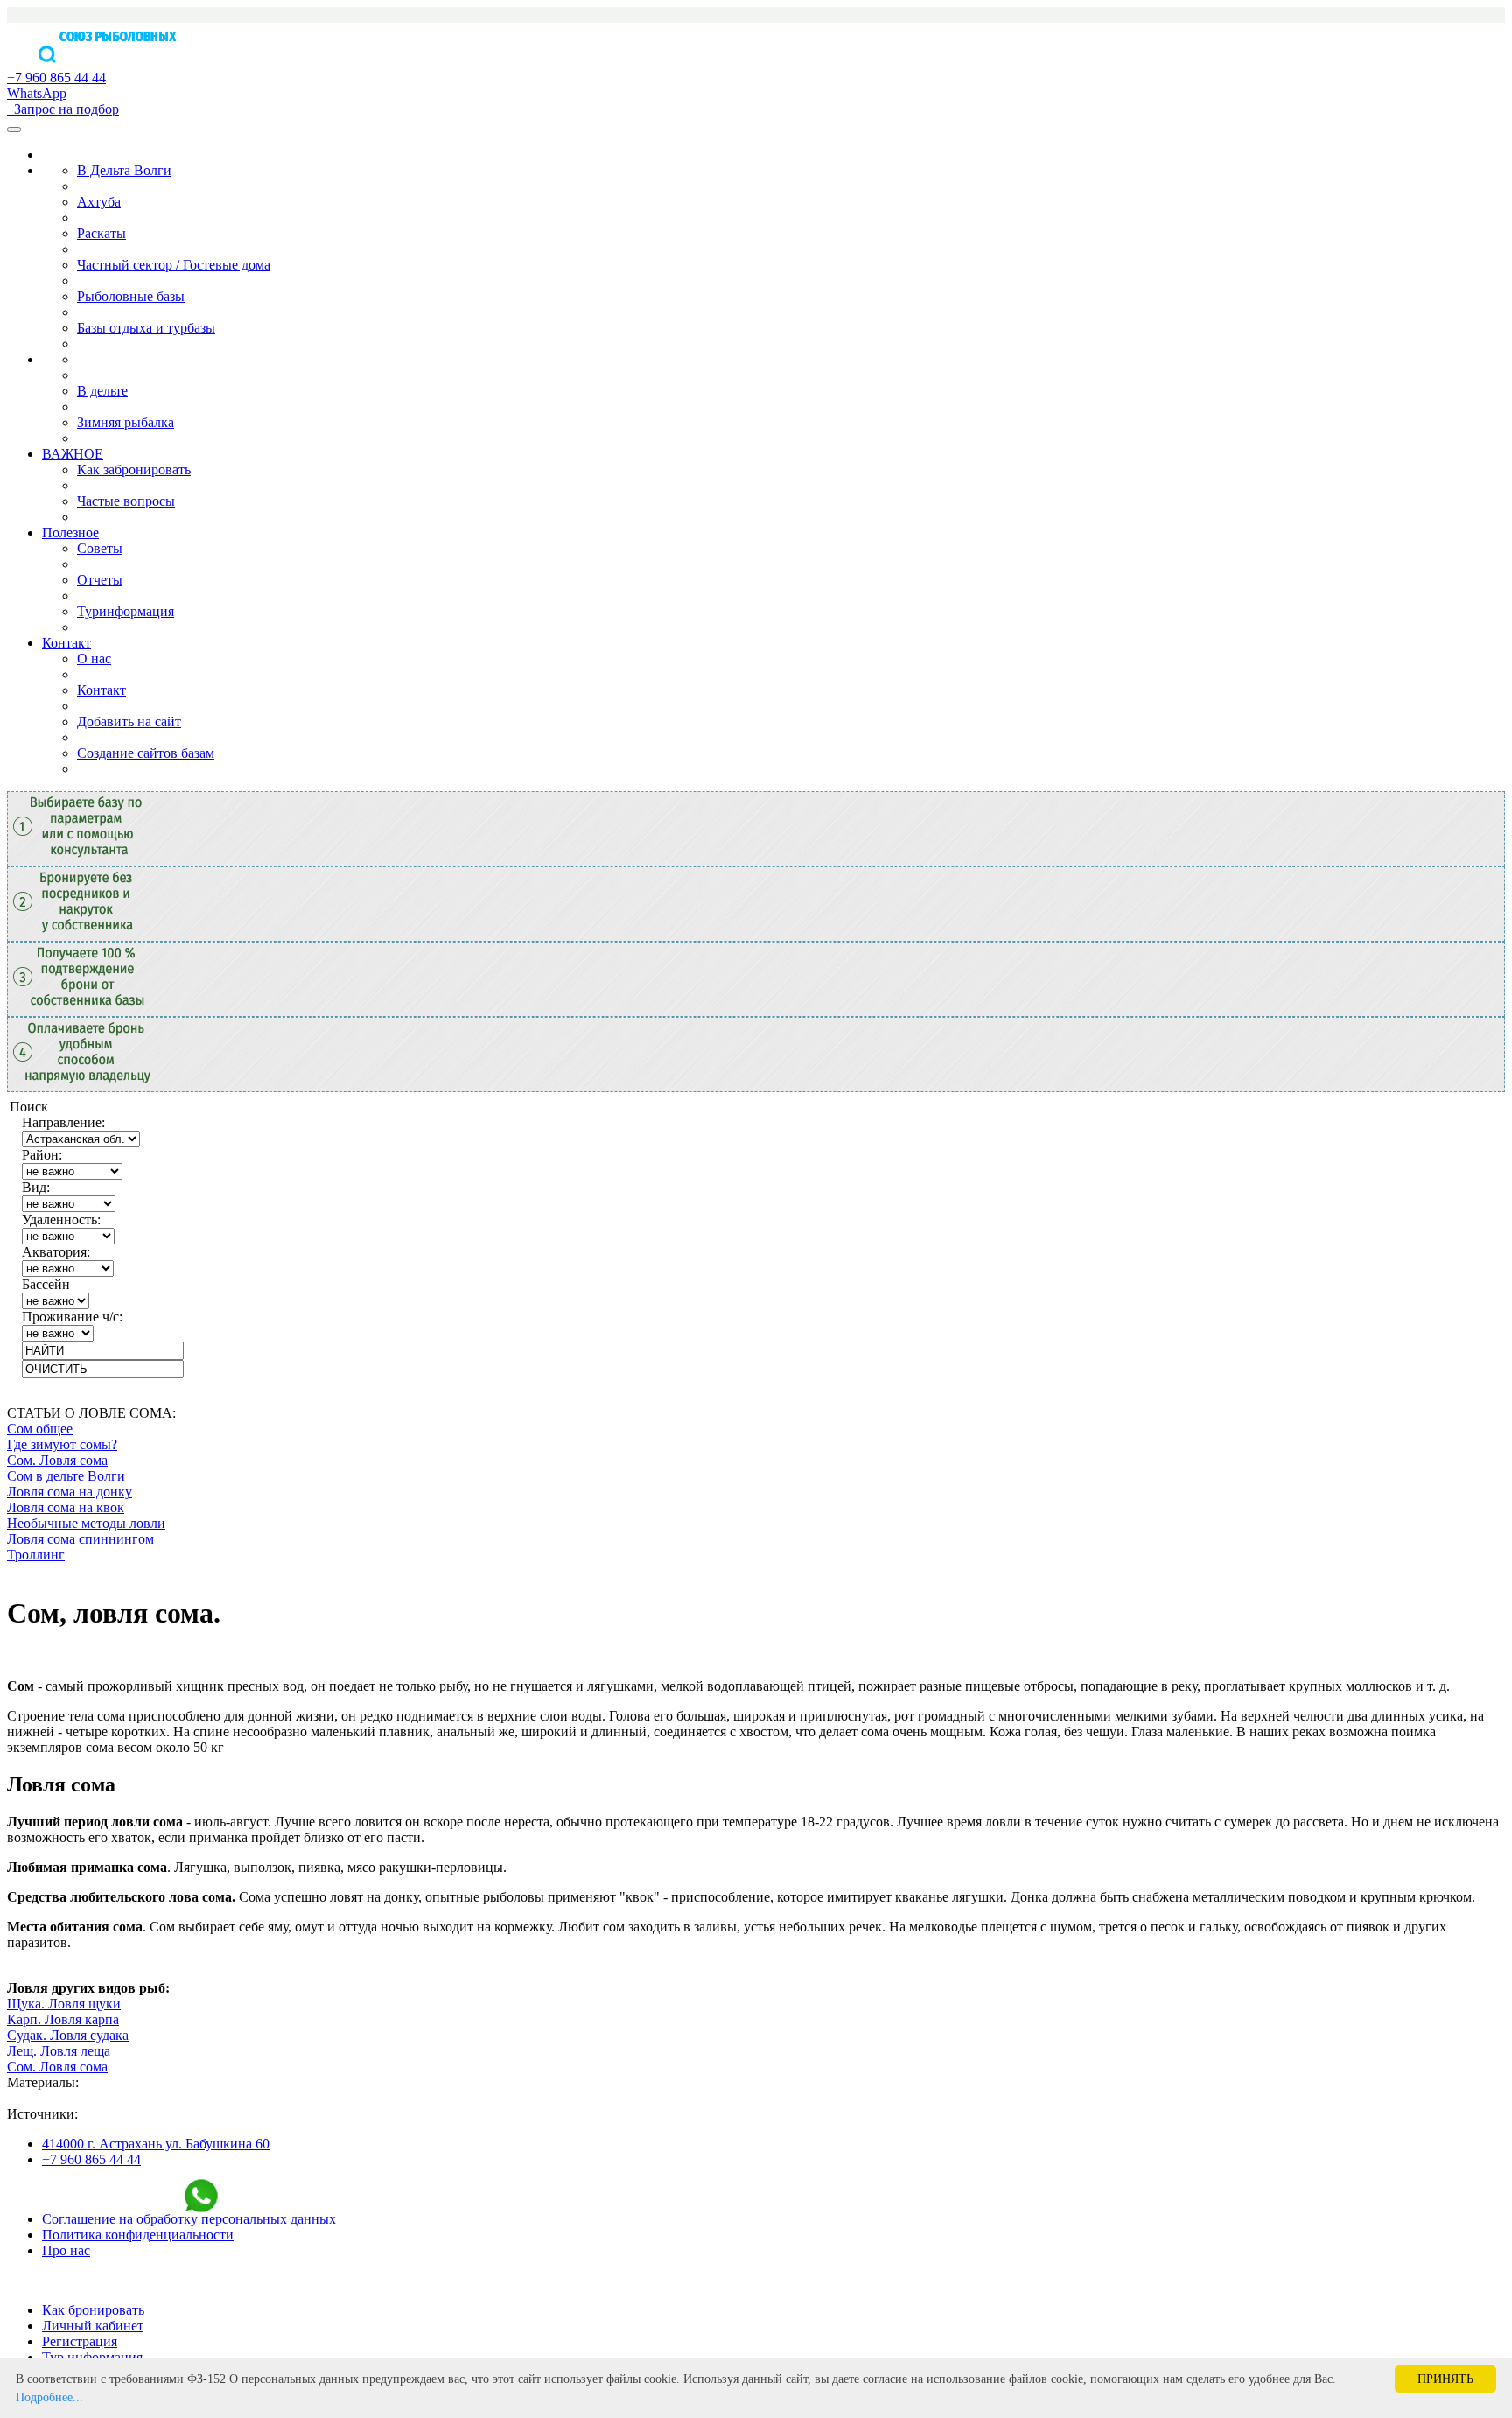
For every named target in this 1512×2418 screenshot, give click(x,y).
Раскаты (101, 233)
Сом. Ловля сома (57, 1460)
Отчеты (100, 580)
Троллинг (36, 1555)
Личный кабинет (93, 2326)
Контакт (66, 643)
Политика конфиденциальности (138, 2235)
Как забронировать (134, 470)
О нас (94, 659)
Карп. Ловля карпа (63, 2019)
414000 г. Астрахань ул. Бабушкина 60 (156, 2144)
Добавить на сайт (129, 722)
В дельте (102, 391)
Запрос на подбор (63, 109)
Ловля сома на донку (70, 1492)
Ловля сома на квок (66, 1507)
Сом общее (40, 1429)
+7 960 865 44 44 (91, 2159)
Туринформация (126, 611)
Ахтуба (99, 202)
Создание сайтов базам (146, 753)
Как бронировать (93, 2310)
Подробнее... (49, 2397)
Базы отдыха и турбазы (146, 328)
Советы (100, 548)
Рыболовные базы (131, 296)
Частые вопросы (126, 501)
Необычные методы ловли (86, 1523)
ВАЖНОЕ (73, 454)
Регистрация (80, 2341)
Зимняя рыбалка (126, 422)
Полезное (70, 533)
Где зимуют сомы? (62, 1444)
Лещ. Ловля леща (59, 2051)
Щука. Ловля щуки (64, 2004)
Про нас (66, 2250)
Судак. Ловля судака (68, 2035)
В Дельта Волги (124, 170)
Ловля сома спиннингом (80, 1539)
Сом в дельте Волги (66, 1476)
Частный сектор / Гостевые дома (174, 265)
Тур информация (92, 2357)
